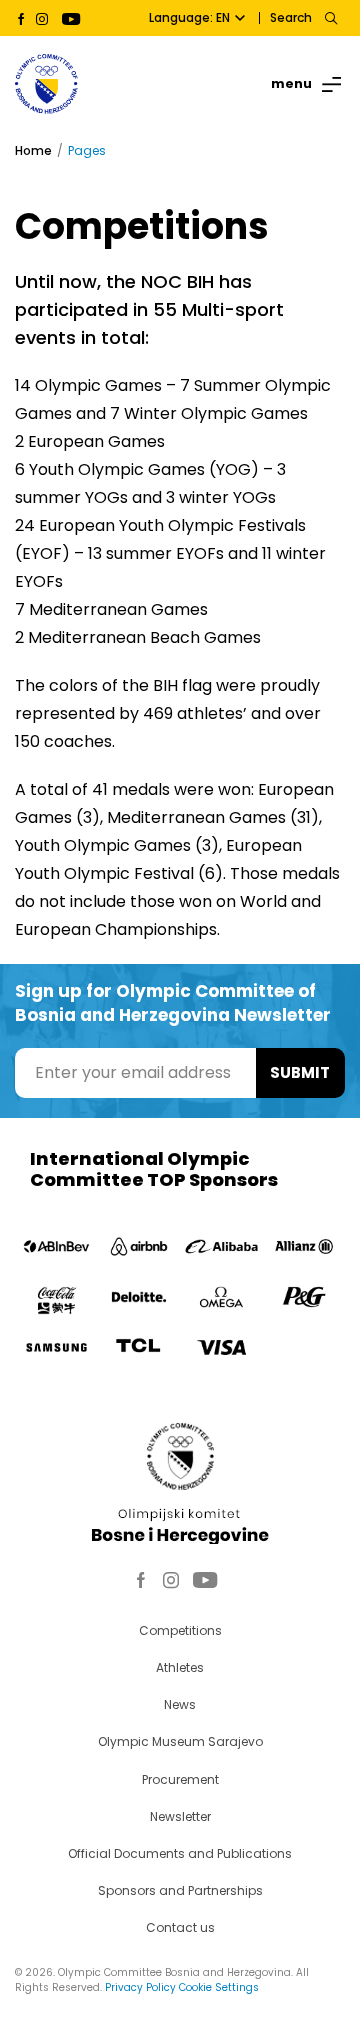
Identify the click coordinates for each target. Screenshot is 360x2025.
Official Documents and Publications (180, 1853)
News (180, 1704)
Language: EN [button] (189, 17)
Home (33, 150)
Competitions (180, 1630)
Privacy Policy (140, 1987)
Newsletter (180, 1816)
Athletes (180, 1667)
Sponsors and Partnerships (180, 1890)
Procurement (180, 1779)
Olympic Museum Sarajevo (180, 1741)
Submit (300, 1072)
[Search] (330, 18)
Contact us (180, 1927)
